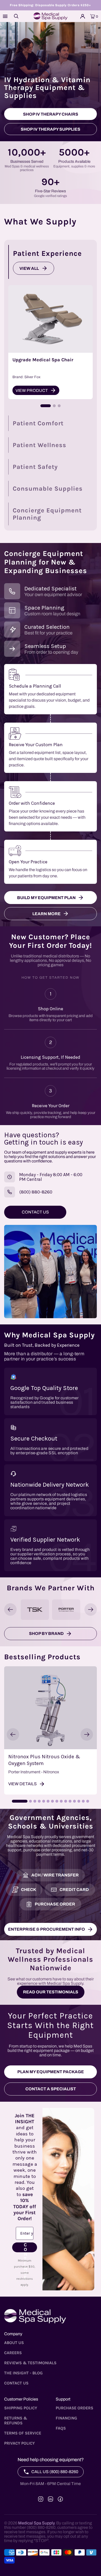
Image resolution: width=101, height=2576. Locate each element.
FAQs (61, 2428)
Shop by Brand (46, 1633)
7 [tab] (52, 1801)
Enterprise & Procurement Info (46, 1929)
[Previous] (13, 1734)
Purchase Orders (74, 2408)
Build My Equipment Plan (46, 898)
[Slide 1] (46, 406)
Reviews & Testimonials (30, 2363)
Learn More (46, 914)
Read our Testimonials (51, 1992)
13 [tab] (79, 1801)
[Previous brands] (10, 1610)
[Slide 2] (54, 406)
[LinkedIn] (51, 2499)
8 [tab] (57, 1801)
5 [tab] (44, 1801)
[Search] (16, 16)
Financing (66, 2418)
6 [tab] (48, 1801)
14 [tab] (83, 1801)
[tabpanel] (51, 1730)
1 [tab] (20, 1801)
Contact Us (16, 2383)
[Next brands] (91, 1610)
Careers (13, 2353)
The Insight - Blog (23, 2373)
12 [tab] (74, 1801)
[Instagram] (41, 2499)
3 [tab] (35, 1801)
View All (29, 268)
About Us (14, 2343)
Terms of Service (23, 2433)
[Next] (87, 1734)
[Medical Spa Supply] (51, 16)
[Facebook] (60, 2499)
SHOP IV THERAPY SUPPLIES (51, 129)
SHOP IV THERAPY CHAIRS (51, 114)
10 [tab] (66, 1801)
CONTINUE (26, 2247)
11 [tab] (70, 1801)
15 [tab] (88, 1801)
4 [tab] (39, 1801)
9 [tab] (61, 1801)
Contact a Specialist (51, 2089)
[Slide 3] (59, 406)
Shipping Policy (21, 2408)
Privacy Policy (19, 2443)
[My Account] (83, 16)
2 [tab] (30, 1801)
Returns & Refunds (16, 2420)
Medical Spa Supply (36, 2523)
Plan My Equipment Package (51, 2072)
